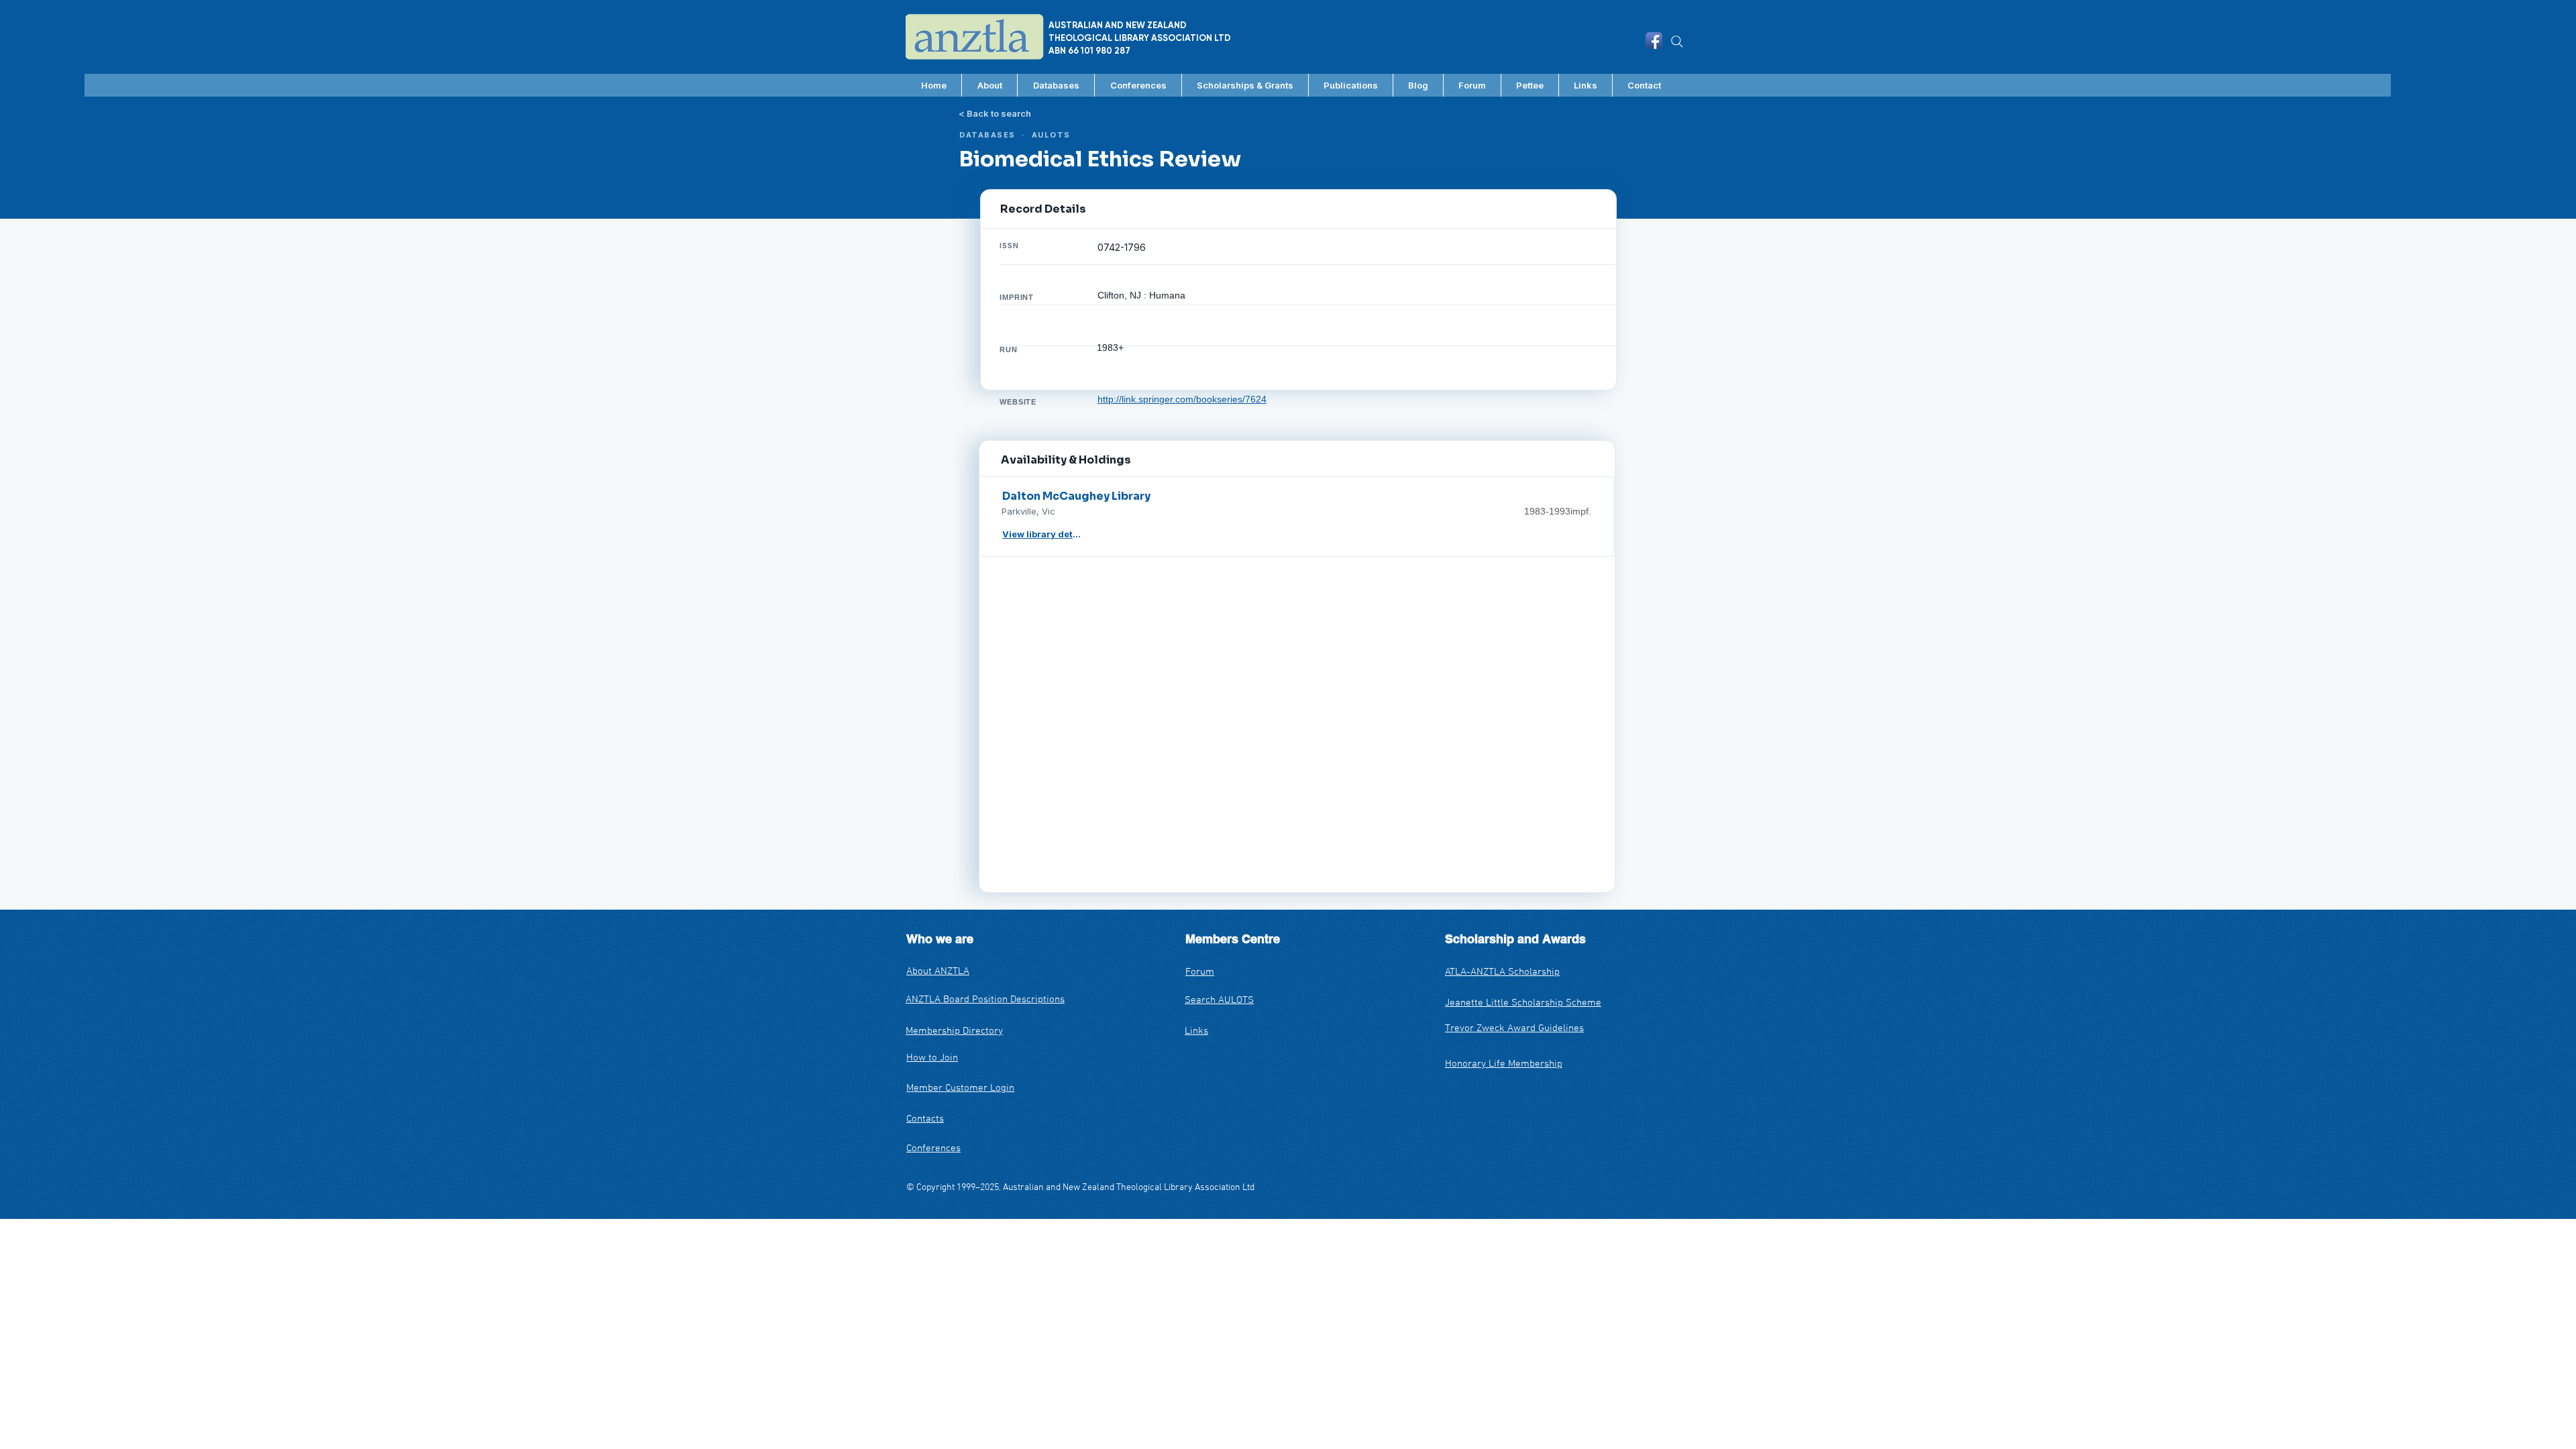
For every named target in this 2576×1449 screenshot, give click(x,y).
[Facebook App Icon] (1654, 41)
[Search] (1677, 42)
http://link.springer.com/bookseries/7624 (1182, 399)
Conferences (933, 1148)
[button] (1056, 85)
